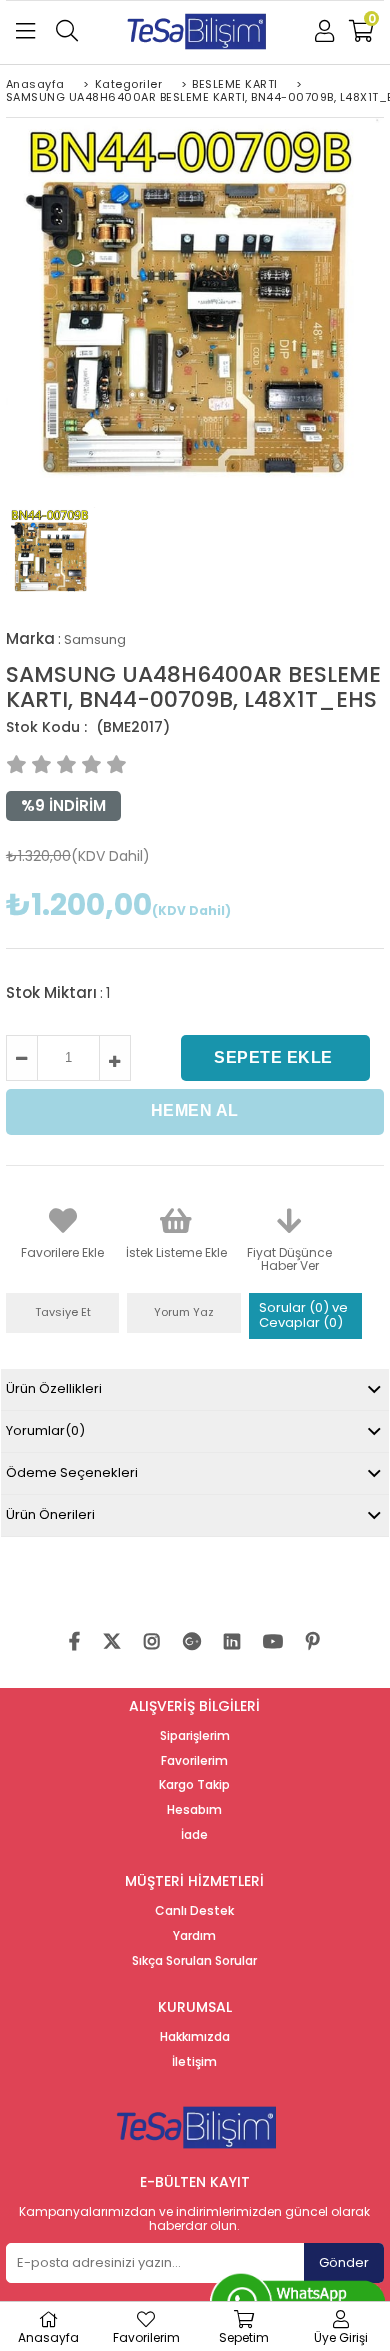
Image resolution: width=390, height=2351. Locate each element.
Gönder (344, 2262)
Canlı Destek (194, 1911)
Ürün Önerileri (50, 1514)
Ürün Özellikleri (54, 1388)
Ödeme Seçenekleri (72, 1472)
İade (194, 1835)
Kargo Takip (194, 1785)
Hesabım (194, 1810)
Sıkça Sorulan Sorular (194, 1961)
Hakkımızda (195, 2037)
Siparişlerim (195, 1736)
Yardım (194, 1936)
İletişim (194, 2062)
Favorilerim (194, 1761)
